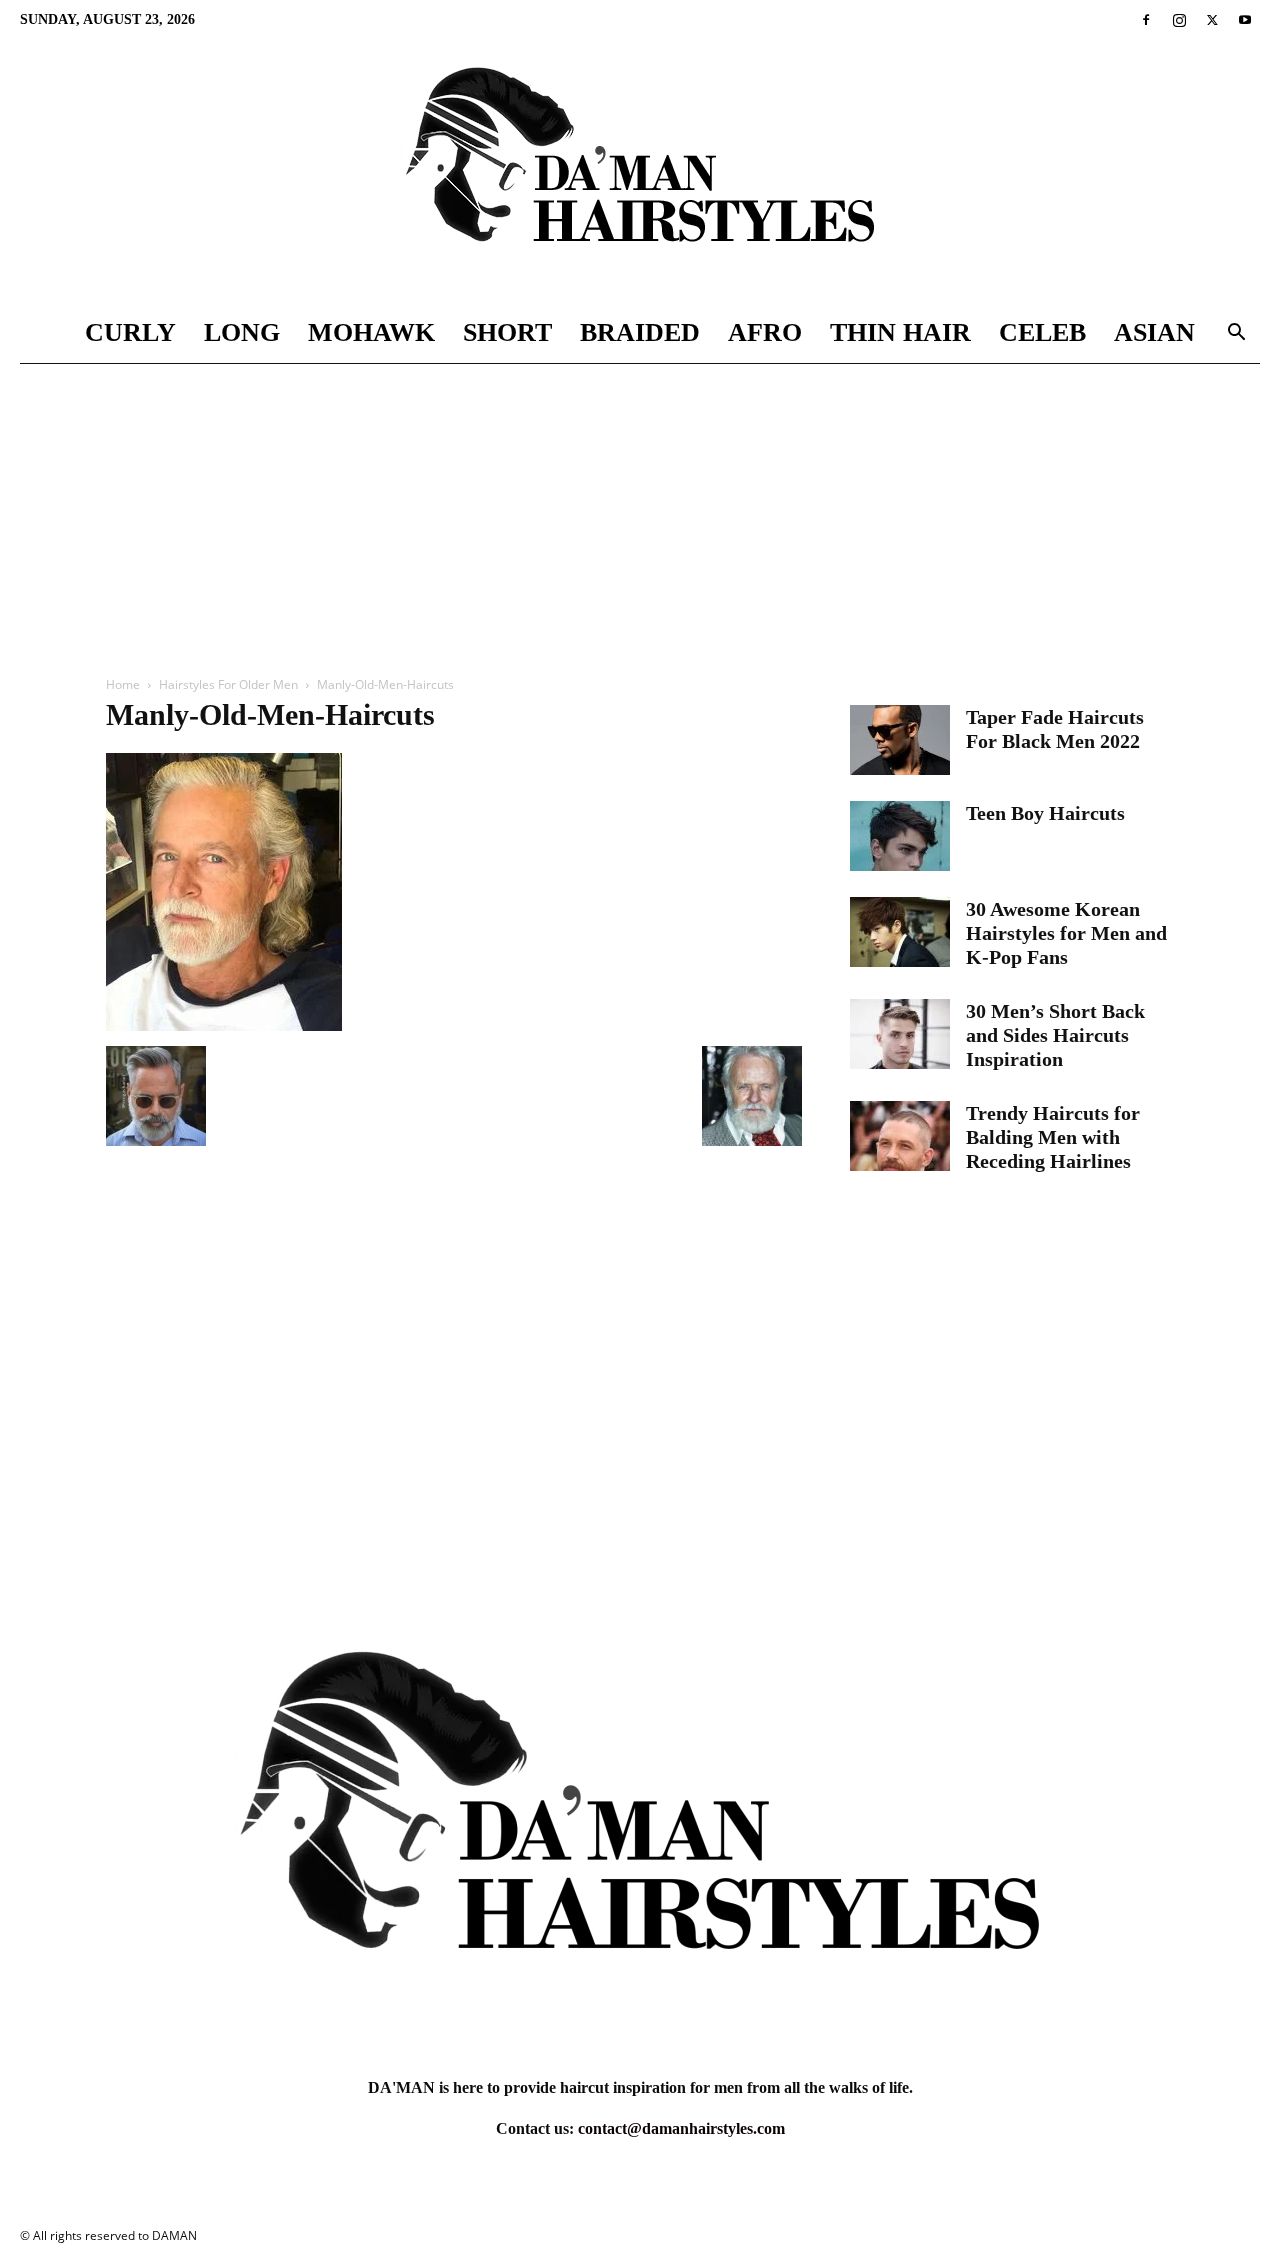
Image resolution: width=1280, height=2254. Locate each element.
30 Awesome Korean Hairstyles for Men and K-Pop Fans (1066, 933)
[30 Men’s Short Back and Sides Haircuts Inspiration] (900, 1034)
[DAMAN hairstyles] (640, 171)
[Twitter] (1212, 20)
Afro (765, 332)
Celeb (1042, 332)
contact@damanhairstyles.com (681, 2128)
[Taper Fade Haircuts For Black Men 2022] (900, 740)
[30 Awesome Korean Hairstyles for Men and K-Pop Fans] (900, 932)
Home (123, 684)
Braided (640, 332)
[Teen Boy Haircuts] (900, 836)
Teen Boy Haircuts (1045, 813)
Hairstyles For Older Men (228, 684)
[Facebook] (1146, 20)
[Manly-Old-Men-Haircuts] (224, 1025)
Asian (1154, 332)
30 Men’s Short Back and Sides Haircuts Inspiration (1055, 1035)
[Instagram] (1179, 20)
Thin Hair (900, 332)
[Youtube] (1245, 20)
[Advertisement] (640, 514)
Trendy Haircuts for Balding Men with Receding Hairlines (1053, 1137)
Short (507, 332)
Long (242, 332)
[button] (1236, 334)
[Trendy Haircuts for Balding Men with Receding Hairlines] (900, 1136)
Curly (130, 332)
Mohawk (371, 332)
